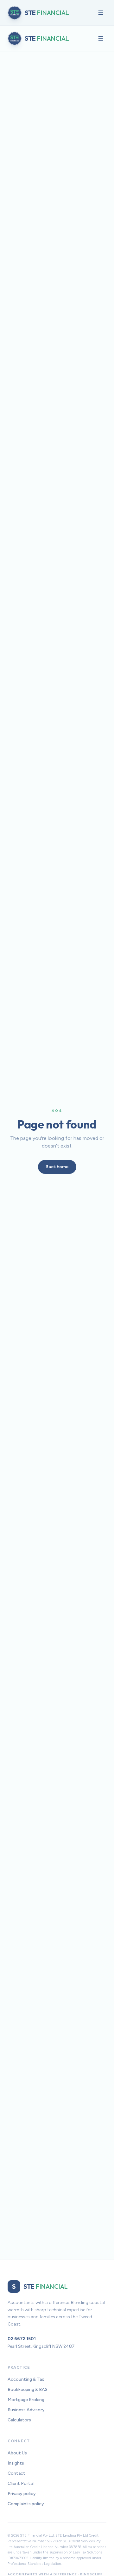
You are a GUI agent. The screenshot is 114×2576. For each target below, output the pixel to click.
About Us (17, 2453)
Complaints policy (26, 2504)
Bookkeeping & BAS (28, 2390)
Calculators (19, 2420)
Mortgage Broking (26, 2400)
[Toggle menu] (101, 13)
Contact (16, 2473)
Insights (16, 2463)
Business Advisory (26, 2410)
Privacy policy (22, 2494)
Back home (57, 1167)
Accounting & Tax (26, 2379)
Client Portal (21, 2483)
